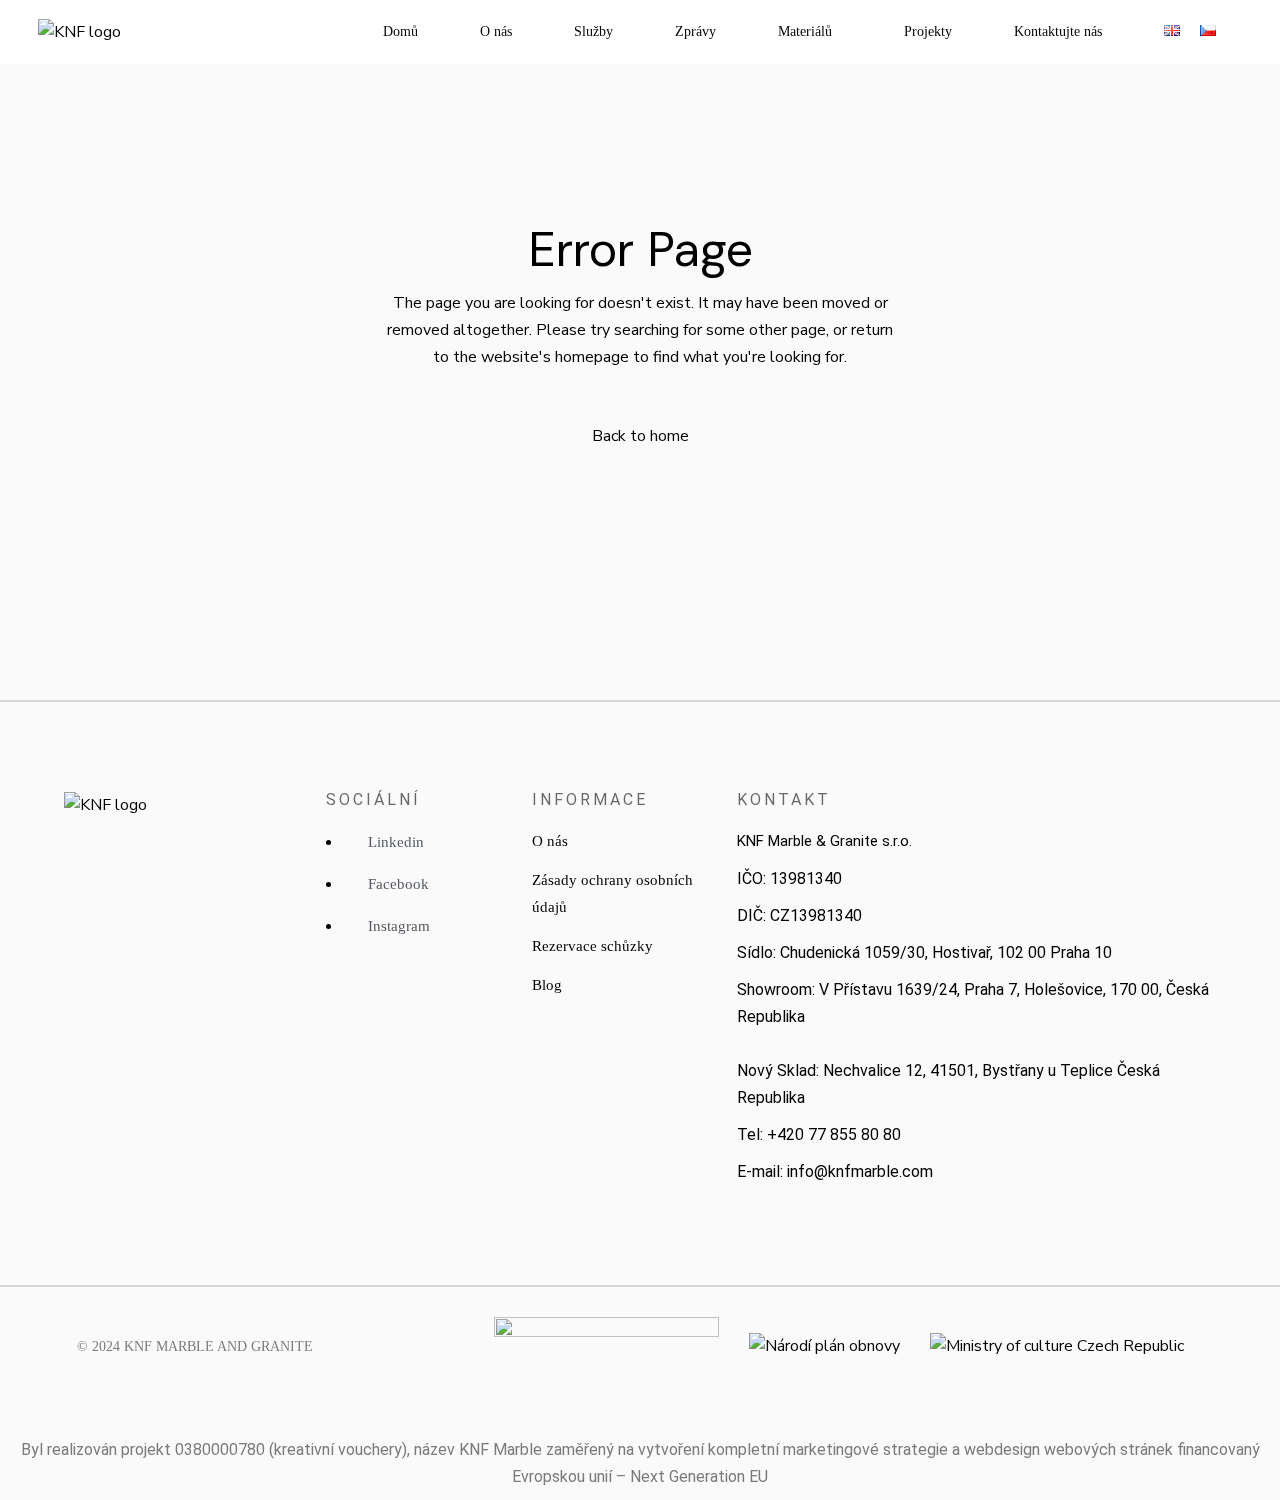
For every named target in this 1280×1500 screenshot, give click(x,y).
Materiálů (805, 31)
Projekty (928, 31)
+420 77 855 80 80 (834, 1134)
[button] (810, 32)
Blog (547, 985)
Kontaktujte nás (1058, 31)
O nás (496, 31)
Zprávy (695, 31)
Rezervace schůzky (592, 946)
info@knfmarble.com (860, 1171)
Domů (400, 31)
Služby (593, 31)
